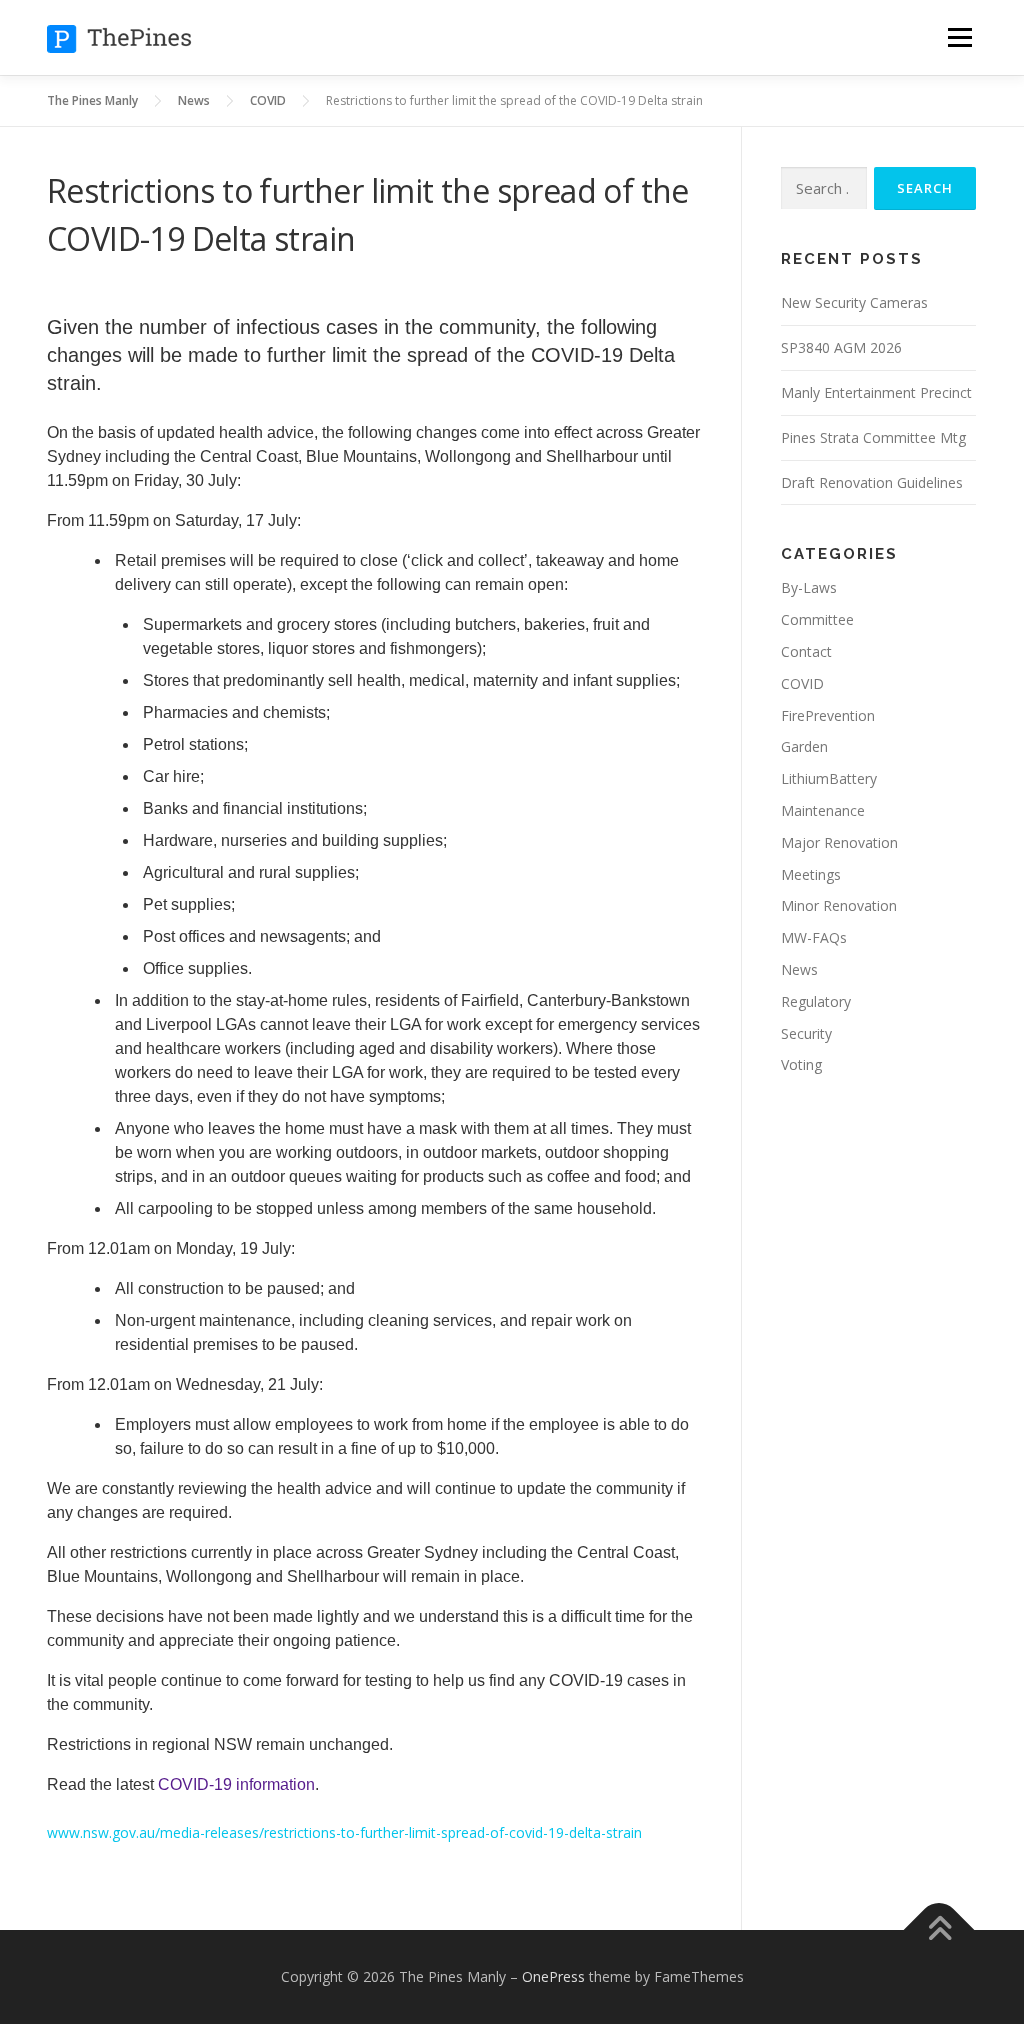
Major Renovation (839, 842)
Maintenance (823, 810)
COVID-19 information (236, 1784)
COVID (802, 683)
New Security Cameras (854, 302)
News (799, 969)
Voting (801, 1064)
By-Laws (809, 587)
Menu (959, 37)
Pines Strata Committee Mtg (873, 437)
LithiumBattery (829, 778)
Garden (804, 746)
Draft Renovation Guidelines (872, 482)
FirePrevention (828, 715)
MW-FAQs (814, 937)
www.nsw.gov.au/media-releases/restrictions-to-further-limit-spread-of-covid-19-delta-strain (344, 1832)
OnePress (553, 1976)
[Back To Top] (939, 1930)
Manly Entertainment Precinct (876, 392)
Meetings (811, 874)
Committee (817, 619)
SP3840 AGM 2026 (841, 347)
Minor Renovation (839, 905)
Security (806, 1033)
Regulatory (816, 1001)
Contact (806, 651)
